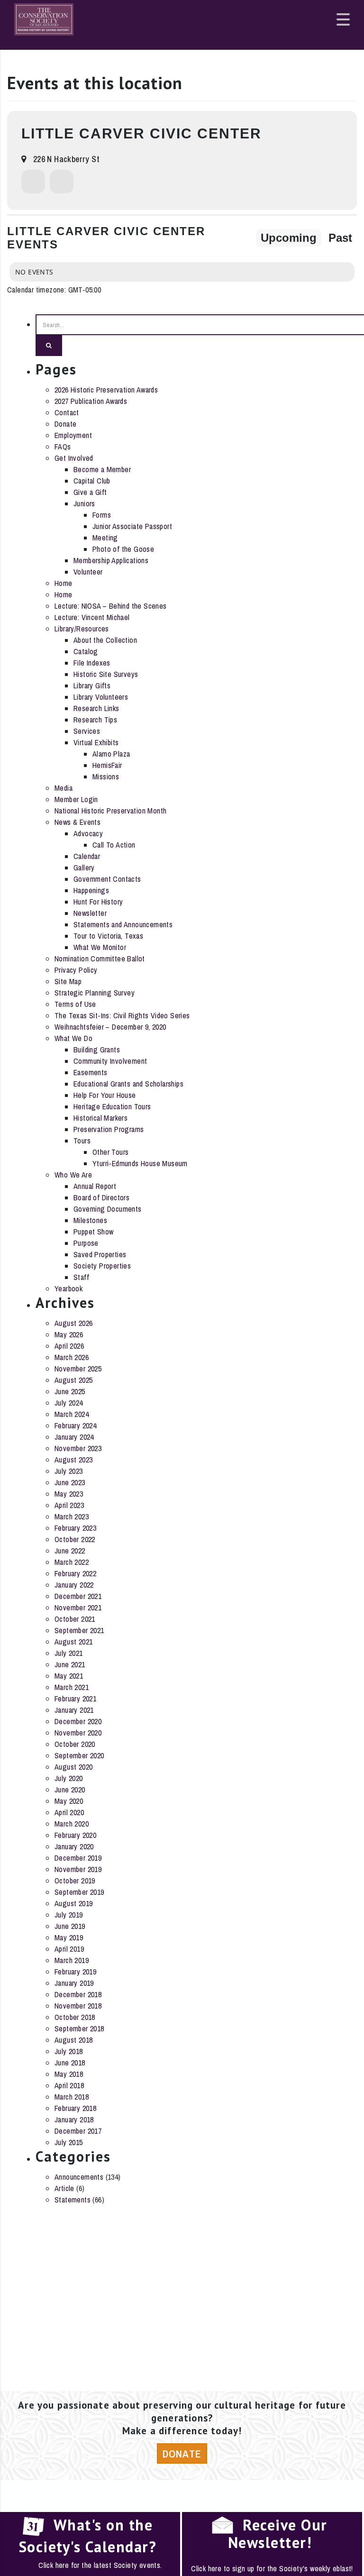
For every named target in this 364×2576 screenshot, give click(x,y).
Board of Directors (101, 1197)
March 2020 (72, 1824)
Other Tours (110, 1152)
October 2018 (75, 2017)
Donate (65, 424)
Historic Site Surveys (106, 674)
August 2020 (73, 1767)
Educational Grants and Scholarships (128, 1084)
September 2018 (79, 2028)
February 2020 (75, 1835)
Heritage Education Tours (112, 1106)
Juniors (84, 503)
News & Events (77, 822)
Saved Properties (100, 1254)
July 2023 (69, 1471)
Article (64, 2188)
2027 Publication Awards (91, 401)
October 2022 (75, 1539)
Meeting (105, 538)
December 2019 (78, 1858)
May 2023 (69, 1494)
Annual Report (95, 1186)
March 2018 (72, 2097)
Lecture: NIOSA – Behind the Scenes (111, 606)
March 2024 (72, 1414)
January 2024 (74, 1437)
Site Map (68, 981)
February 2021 (75, 1699)
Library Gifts (92, 685)
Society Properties (102, 1266)
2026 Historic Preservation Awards (106, 390)
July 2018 (69, 2051)
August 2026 (73, 1323)
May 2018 (69, 2074)
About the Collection (105, 640)
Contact (67, 412)
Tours (82, 1141)
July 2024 (69, 1403)
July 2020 (69, 1778)
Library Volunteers (101, 697)
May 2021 (69, 1676)
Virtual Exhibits (96, 742)
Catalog (86, 651)
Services (87, 731)
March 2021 (72, 1687)
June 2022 (70, 1551)
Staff (81, 1277)
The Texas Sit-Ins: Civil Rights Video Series (122, 1015)
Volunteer (88, 572)
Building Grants (97, 1050)
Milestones (90, 1220)
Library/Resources (82, 629)
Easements (91, 1072)
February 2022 (75, 1573)
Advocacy (88, 833)
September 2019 (79, 1892)
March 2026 (72, 1357)
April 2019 (69, 1949)
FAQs (63, 447)
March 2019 (72, 1960)
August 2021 (73, 1642)
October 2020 (75, 1744)
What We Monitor (100, 947)
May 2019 (69, 1937)
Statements (73, 2200)
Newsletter (90, 913)
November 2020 (78, 1733)
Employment (73, 435)
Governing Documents (108, 1209)
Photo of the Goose (123, 549)
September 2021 (79, 1630)
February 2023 (75, 1528)
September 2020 (79, 1755)
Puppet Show (93, 1232)
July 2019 (69, 1915)
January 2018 (74, 2119)
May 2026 (69, 1334)
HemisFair (107, 765)
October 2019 (75, 1881)
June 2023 (70, 1482)
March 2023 (72, 1516)
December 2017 (78, 2131)
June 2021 (70, 1664)
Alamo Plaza (111, 754)
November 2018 (78, 2006)
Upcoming (289, 238)
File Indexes (92, 663)
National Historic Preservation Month (110, 811)
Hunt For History (98, 902)
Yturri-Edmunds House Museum (140, 1163)
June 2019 (70, 1926)
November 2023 (78, 1448)
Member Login (76, 799)
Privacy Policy (76, 970)
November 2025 (78, 1369)
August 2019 (73, 1903)
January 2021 (74, 1710)
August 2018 (73, 2040)
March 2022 (72, 1562)
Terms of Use (75, 1004)
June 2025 (70, 1391)
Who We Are (73, 1175)
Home (64, 583)
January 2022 (74, 1585)
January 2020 (74, 1846)
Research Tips (95, 720)
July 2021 (69, 1653)
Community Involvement (110, 1061)
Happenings (91, 890)
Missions (106, 776)
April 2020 (69, 1812)
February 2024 (75, 1425)
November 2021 (78, 1608)
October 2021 (75, 1619)
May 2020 (69, 1801)
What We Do (73, 1038)
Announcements (79, 2177)
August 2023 (73, 1460)
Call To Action (114, 845)
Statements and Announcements (123, 924)
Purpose (86, 1243)
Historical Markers (100, 1118)
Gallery (84, 868)
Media (64, 788)
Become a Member (102, 469)
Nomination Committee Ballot (100, 959)
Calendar (87, 856)
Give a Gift (90, 492)
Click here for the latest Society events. (100, 2565)
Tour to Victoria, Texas (108, 936)
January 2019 (74, 1983)
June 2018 (70, 2063)
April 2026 (69, 1346)
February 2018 (75, 2108)
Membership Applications (111, 560)
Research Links (96, 708)
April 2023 (69, 1505)
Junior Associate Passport (132, 526)
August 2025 (73, 1380)
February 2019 (75, 1972)
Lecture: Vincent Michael (92, 617)
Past (340, 238)
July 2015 (69, 2142)
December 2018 (78, 1994)
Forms (102, 515)
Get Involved (74, 458)
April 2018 (69, 2085)
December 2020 (78, 1721)
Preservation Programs (109, 1129)
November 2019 (78, 1869)
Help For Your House (105, 1095)
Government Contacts (107, 879)
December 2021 (78, 1596)
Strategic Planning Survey (95, 993)
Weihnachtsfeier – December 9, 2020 (110, 1027)
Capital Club (92, 481)
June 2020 (70, 1790)
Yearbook (68, 1288)
